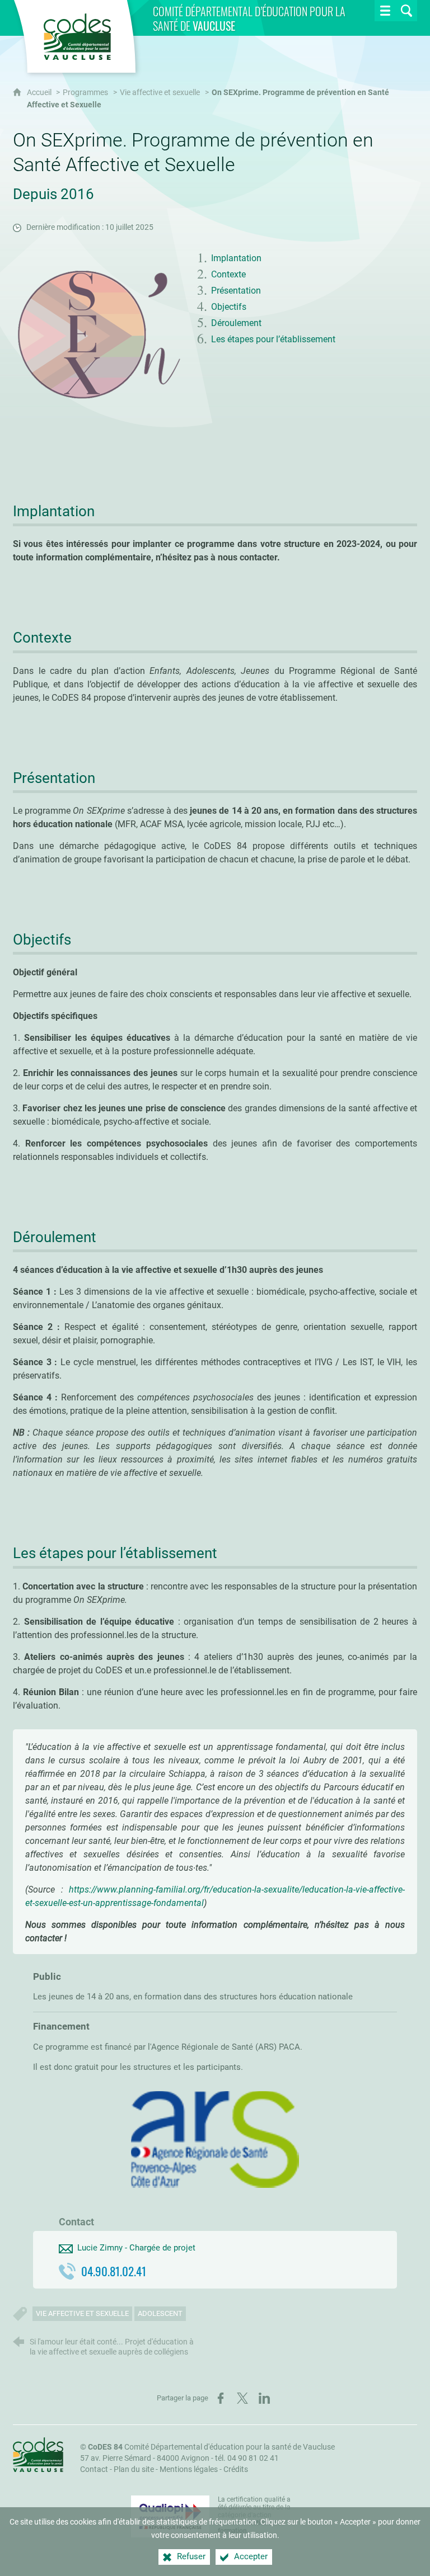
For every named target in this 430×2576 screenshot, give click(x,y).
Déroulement (236, 323)
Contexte (228, 274)
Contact (94, 2469)
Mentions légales (189, 2469)
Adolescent (160, 2313)
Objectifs (229, 307)
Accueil (40, 93)
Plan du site (134, 2469)
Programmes (85, 93)
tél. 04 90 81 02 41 (247, 2458)
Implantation (236, 258)
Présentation (236, 291)
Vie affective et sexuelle (160, 93)
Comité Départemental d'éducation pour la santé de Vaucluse (211, 2447)
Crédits (236, 2469)
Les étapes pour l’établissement (273, 339)
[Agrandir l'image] (97, 335)
